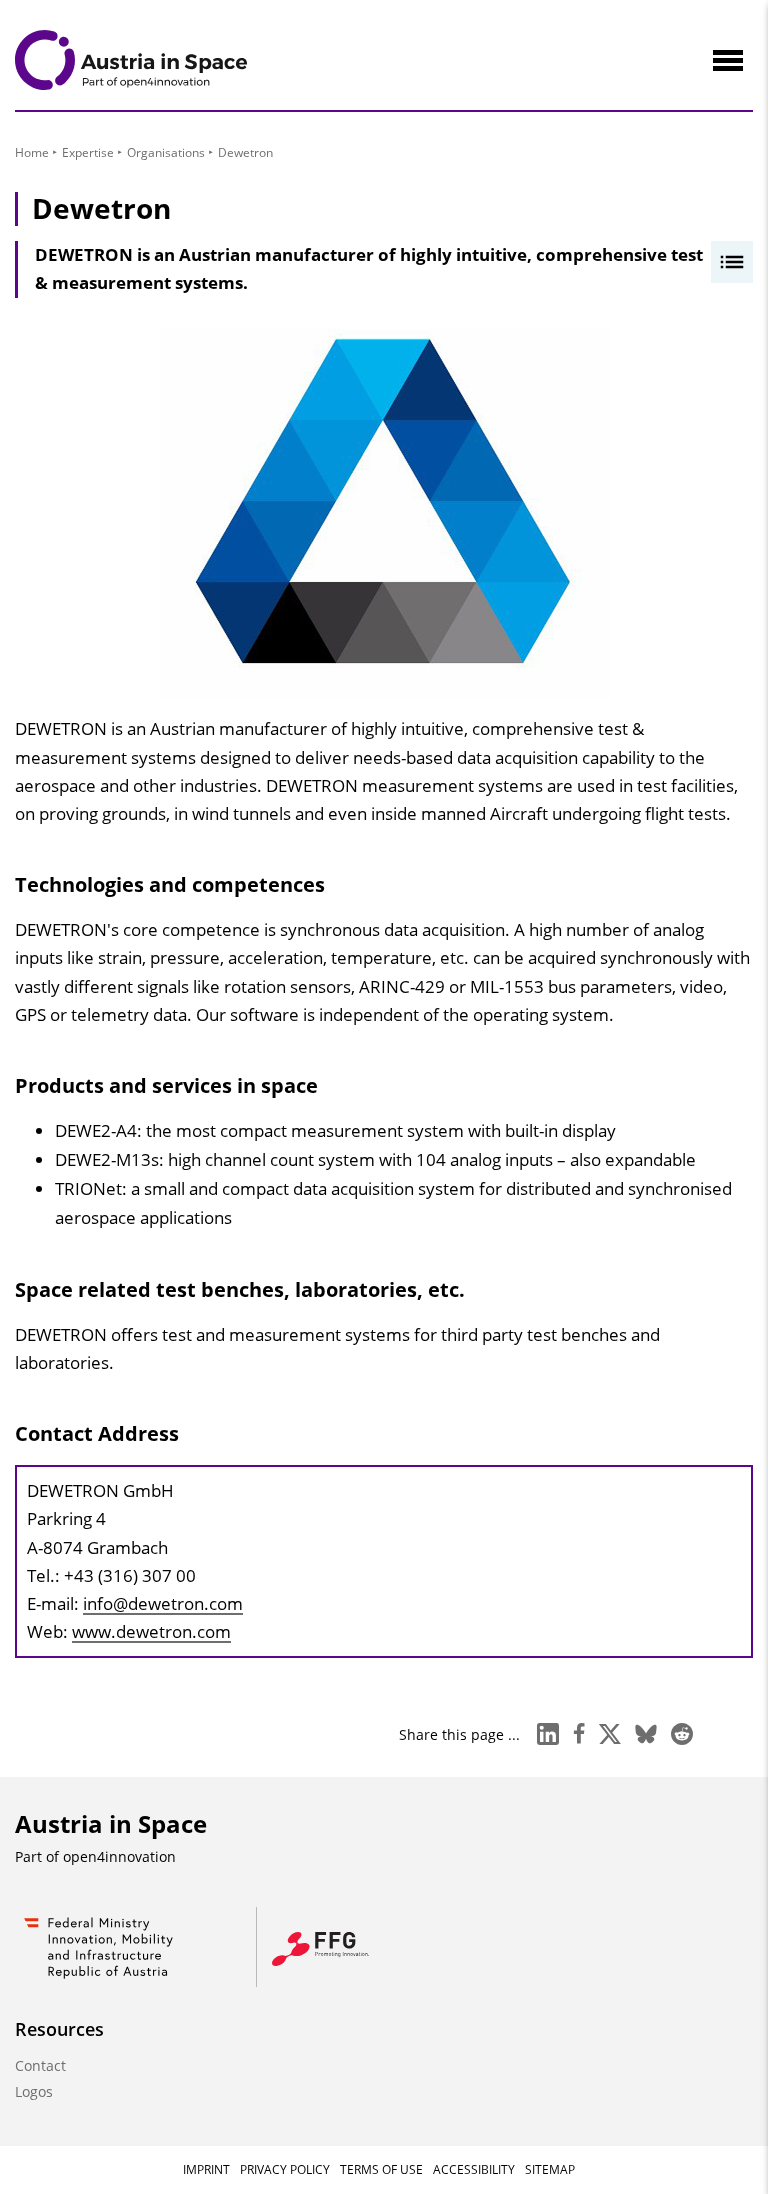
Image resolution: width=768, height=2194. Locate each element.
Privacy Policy (285, 2169)
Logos (34, 2091)
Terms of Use (381, 2169)
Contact (40, 2065)
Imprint (206, 2169)
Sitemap (550, 2169)
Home (32, 152)
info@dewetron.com (163, 1603)
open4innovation (119, 1856)
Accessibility (474, 2169)
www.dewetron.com (151, 1631)
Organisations (166, 152)
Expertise (88, 152)
